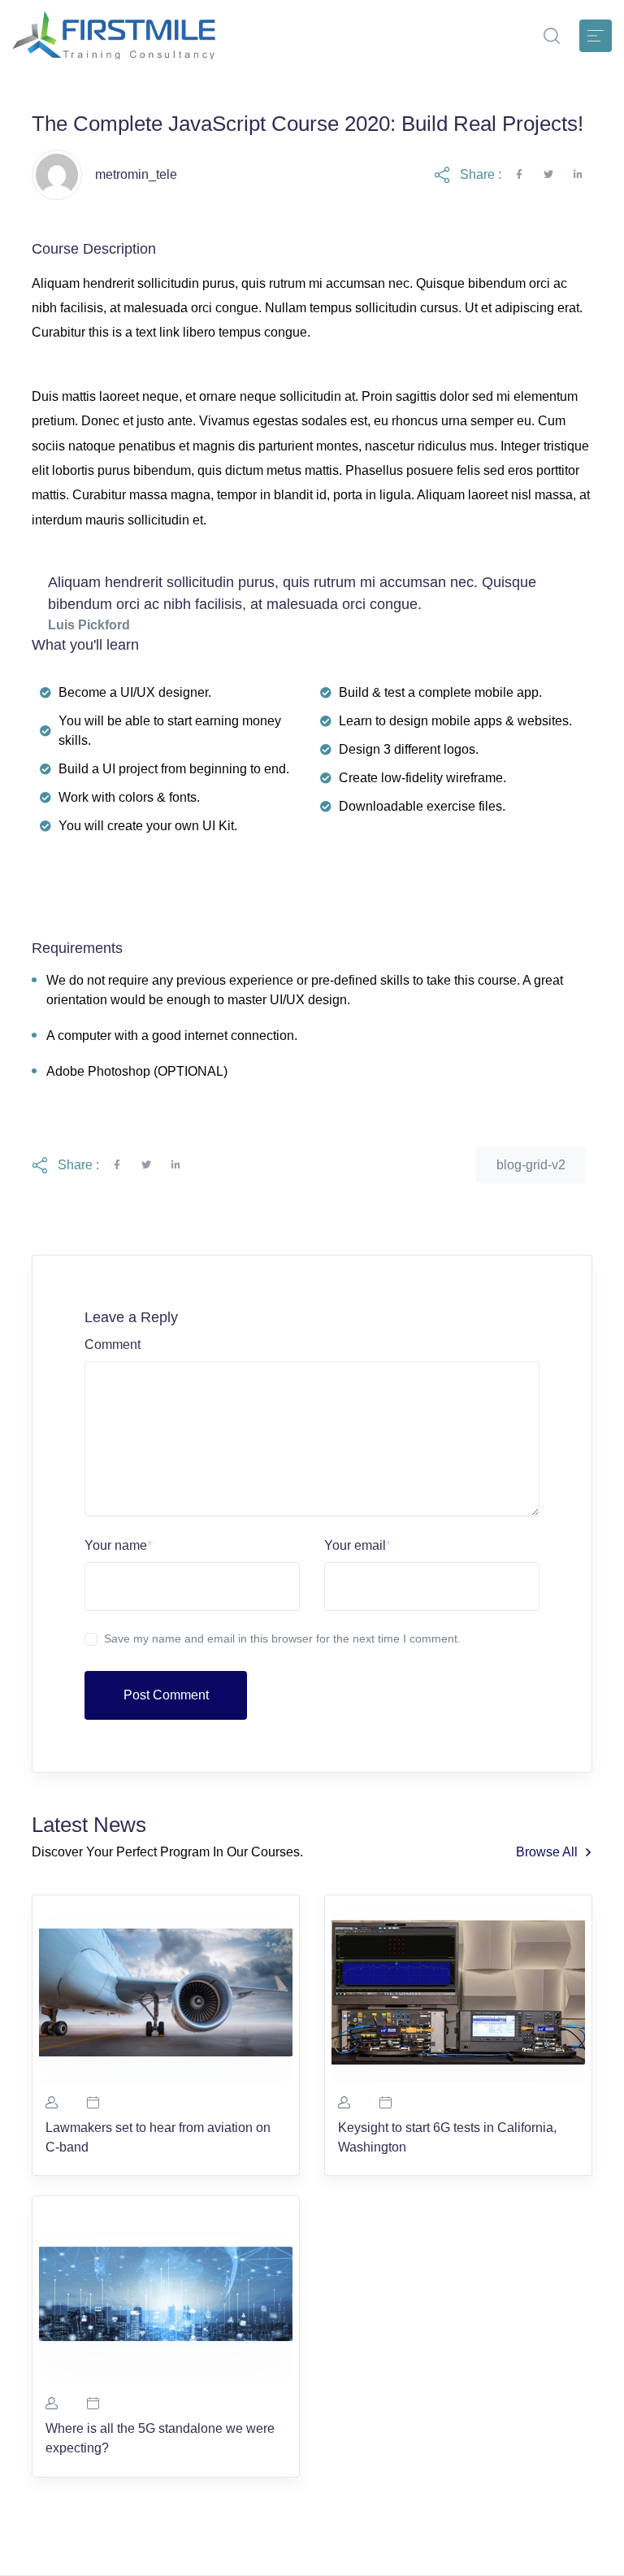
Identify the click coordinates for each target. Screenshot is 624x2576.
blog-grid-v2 (531, 1165)
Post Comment (166, 1695)
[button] (552, 36)
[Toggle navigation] (596, 36)
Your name (118, 1545)
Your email (357, 1545)
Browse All (547, 1852)
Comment (113, 1345)
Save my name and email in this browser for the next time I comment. (282, 1638)
